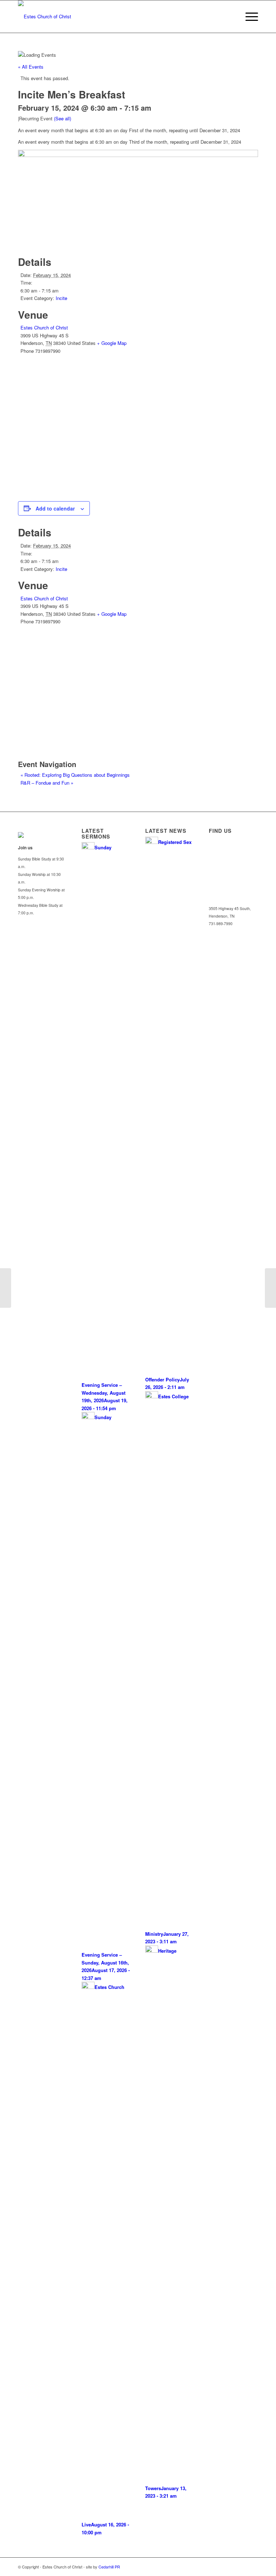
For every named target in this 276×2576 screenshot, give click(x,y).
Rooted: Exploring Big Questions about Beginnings (75, 775)
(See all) (63, 118)
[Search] (231, 17)
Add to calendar (55, 508)
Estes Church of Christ (44, 327)
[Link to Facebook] (253, 2567)
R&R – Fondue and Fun (47, 783)
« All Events (31, 67)
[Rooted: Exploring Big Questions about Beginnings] (6, 1288)
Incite (61, 298)
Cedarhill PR (109, 2567)
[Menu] (248, 17)
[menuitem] (231, 17)
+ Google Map (112, 343)
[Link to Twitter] (242, 2567)
